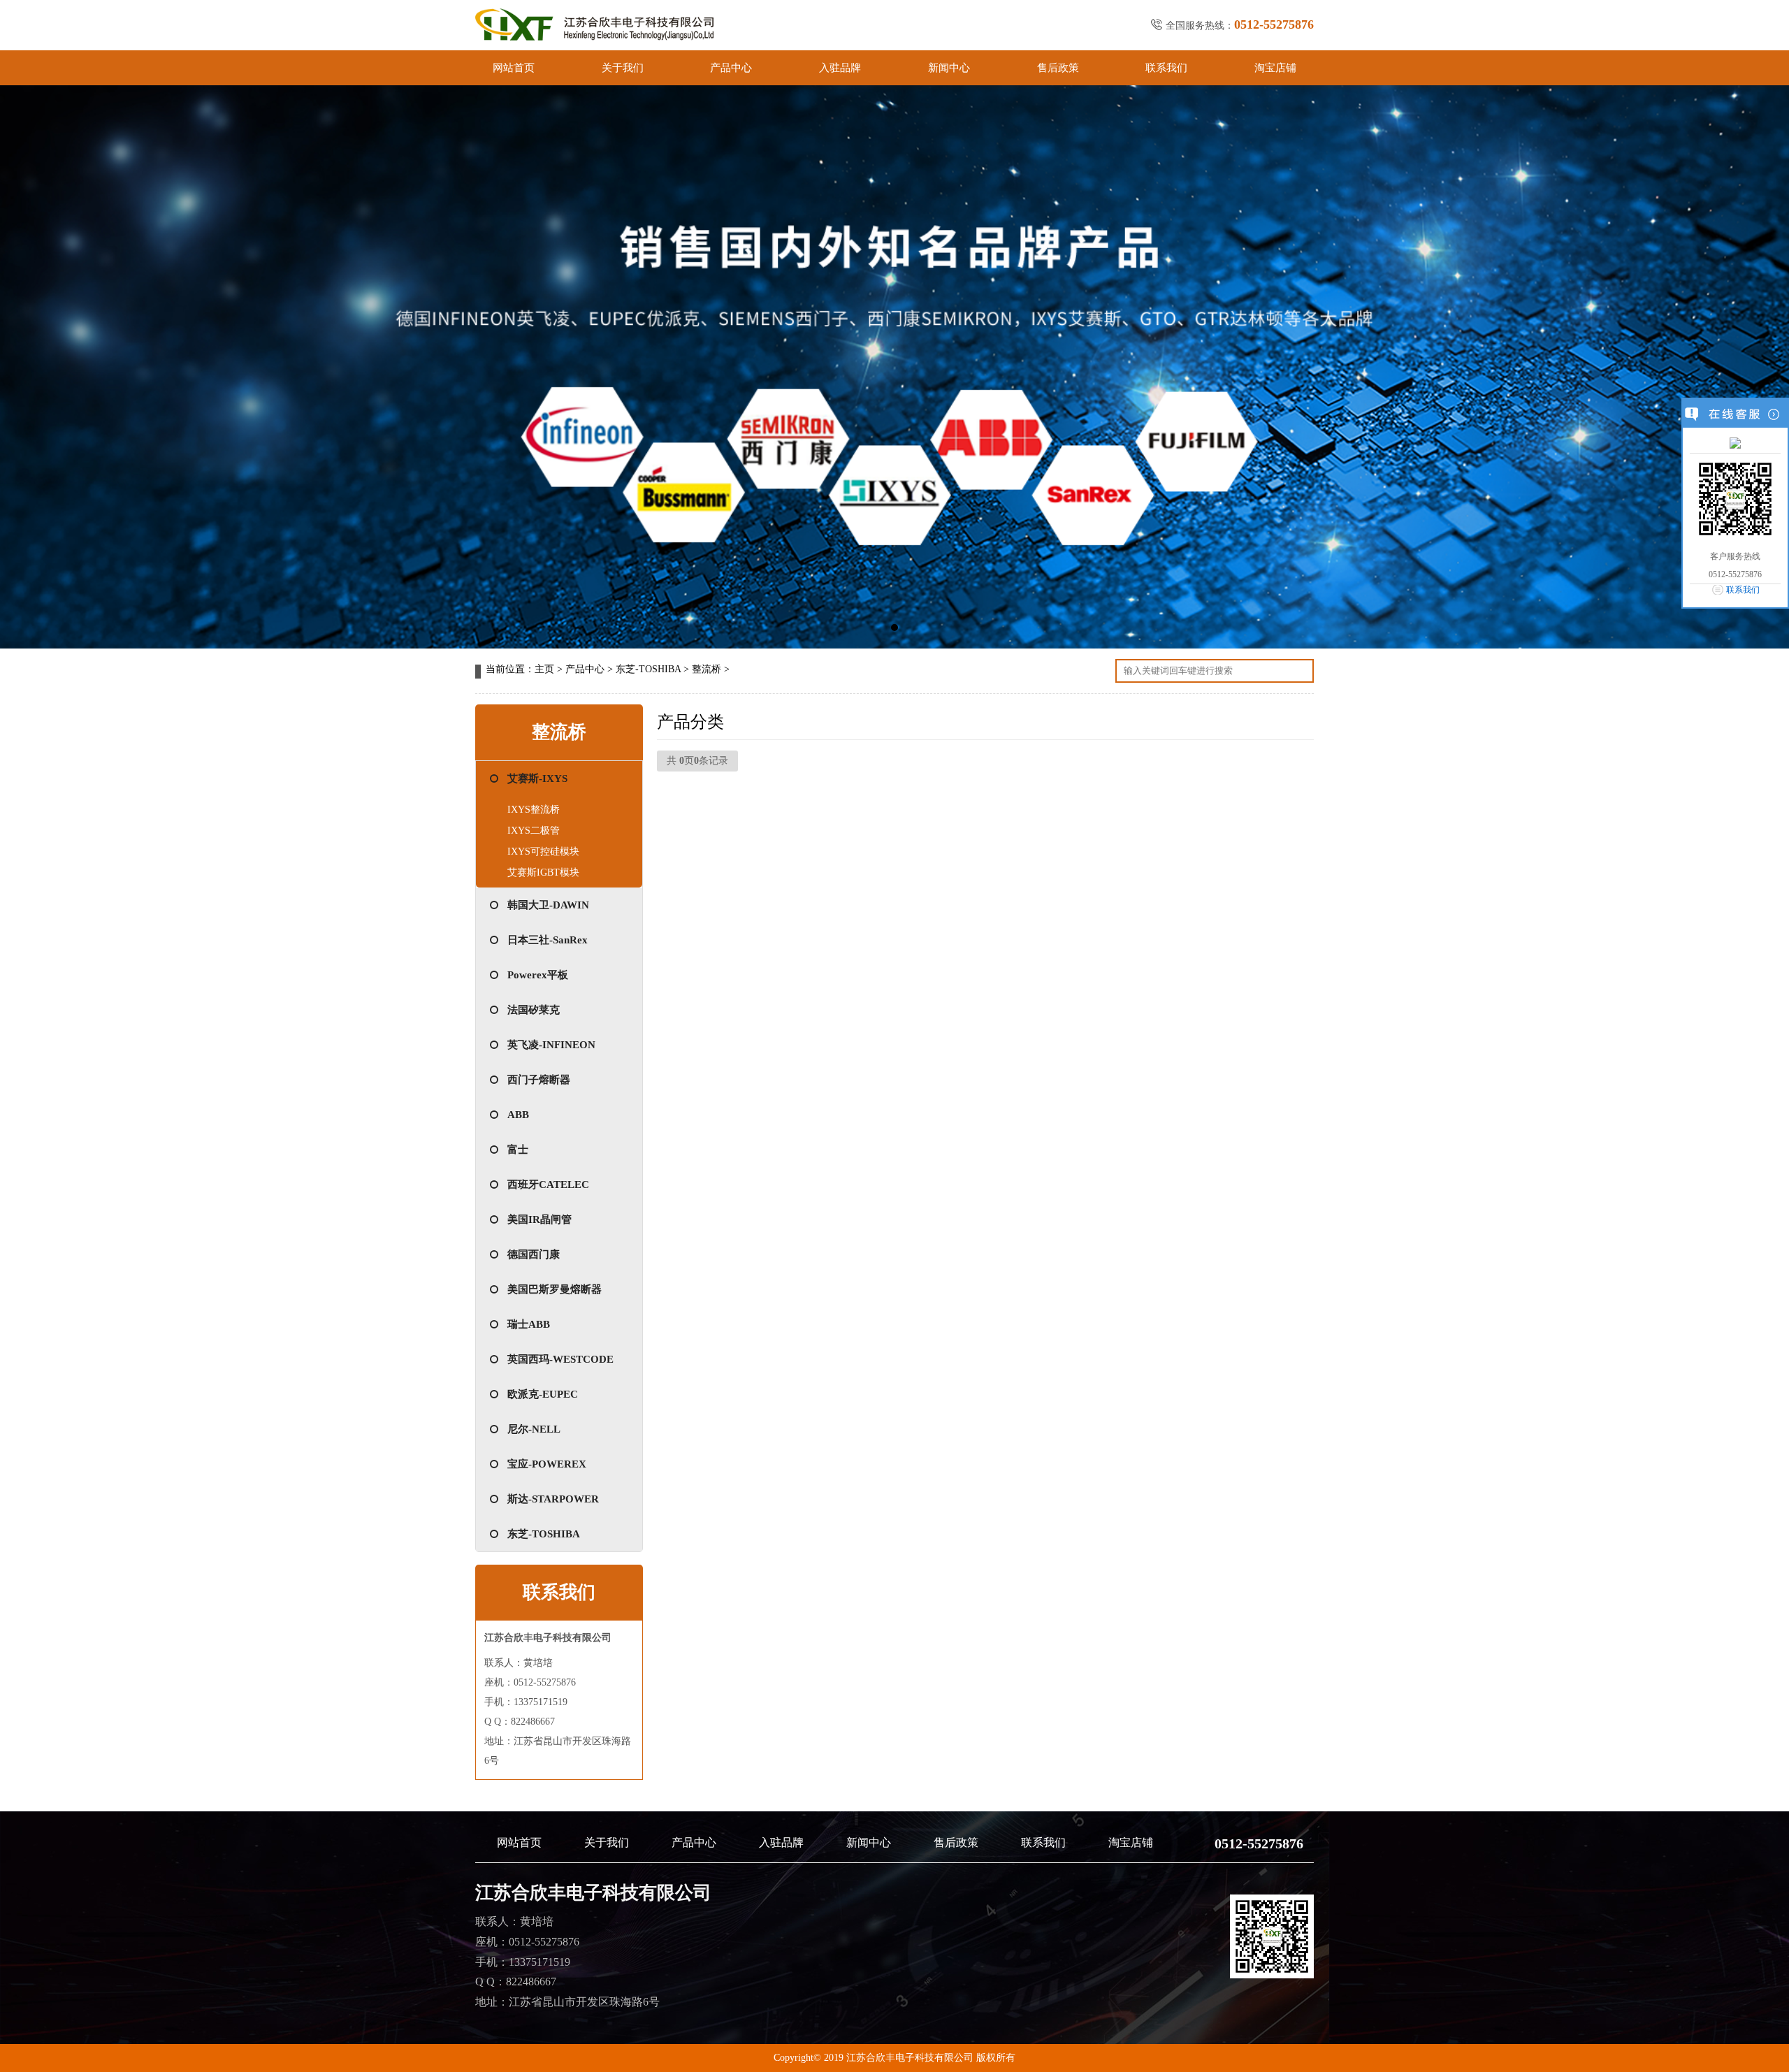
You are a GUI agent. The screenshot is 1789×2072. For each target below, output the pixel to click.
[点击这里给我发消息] (1735, 442)
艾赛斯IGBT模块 (543, 872)
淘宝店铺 (1275, 68)
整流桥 (707, 669)
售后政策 (1058, 68)
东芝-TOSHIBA (648, 669)
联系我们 (1166, 68)
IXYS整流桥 (534, 810)
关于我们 (623, 68)
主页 (544, 669)
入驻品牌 (840, 68)
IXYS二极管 (534, 831)
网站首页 (514, 68)
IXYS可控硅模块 (543, 852)
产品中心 (731, 68)
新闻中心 (949, 68)
